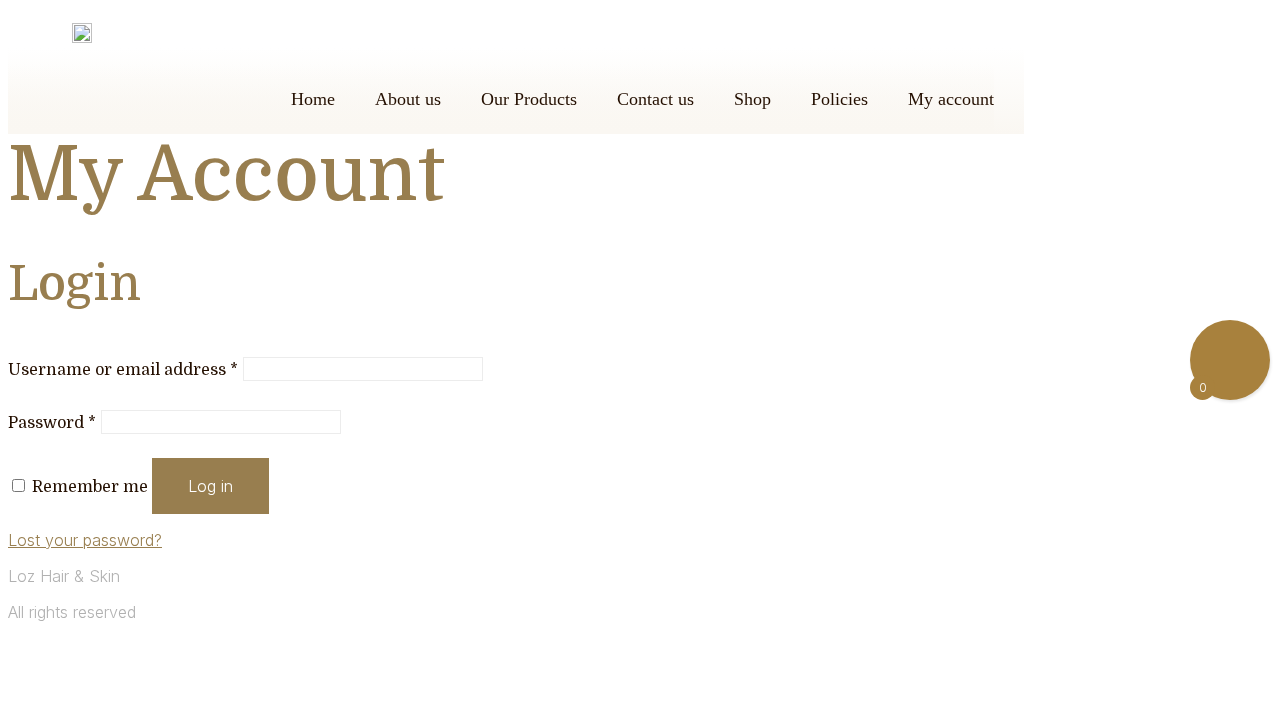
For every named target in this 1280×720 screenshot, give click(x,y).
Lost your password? (85, 540)
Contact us (655, 99)
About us (408, 99)
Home (313, 99)
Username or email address (123, 370)
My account (951, 99)
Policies (839, 99)
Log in (210, 486)
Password (52, 423)
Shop (752, 99)
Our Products (529, 99)
